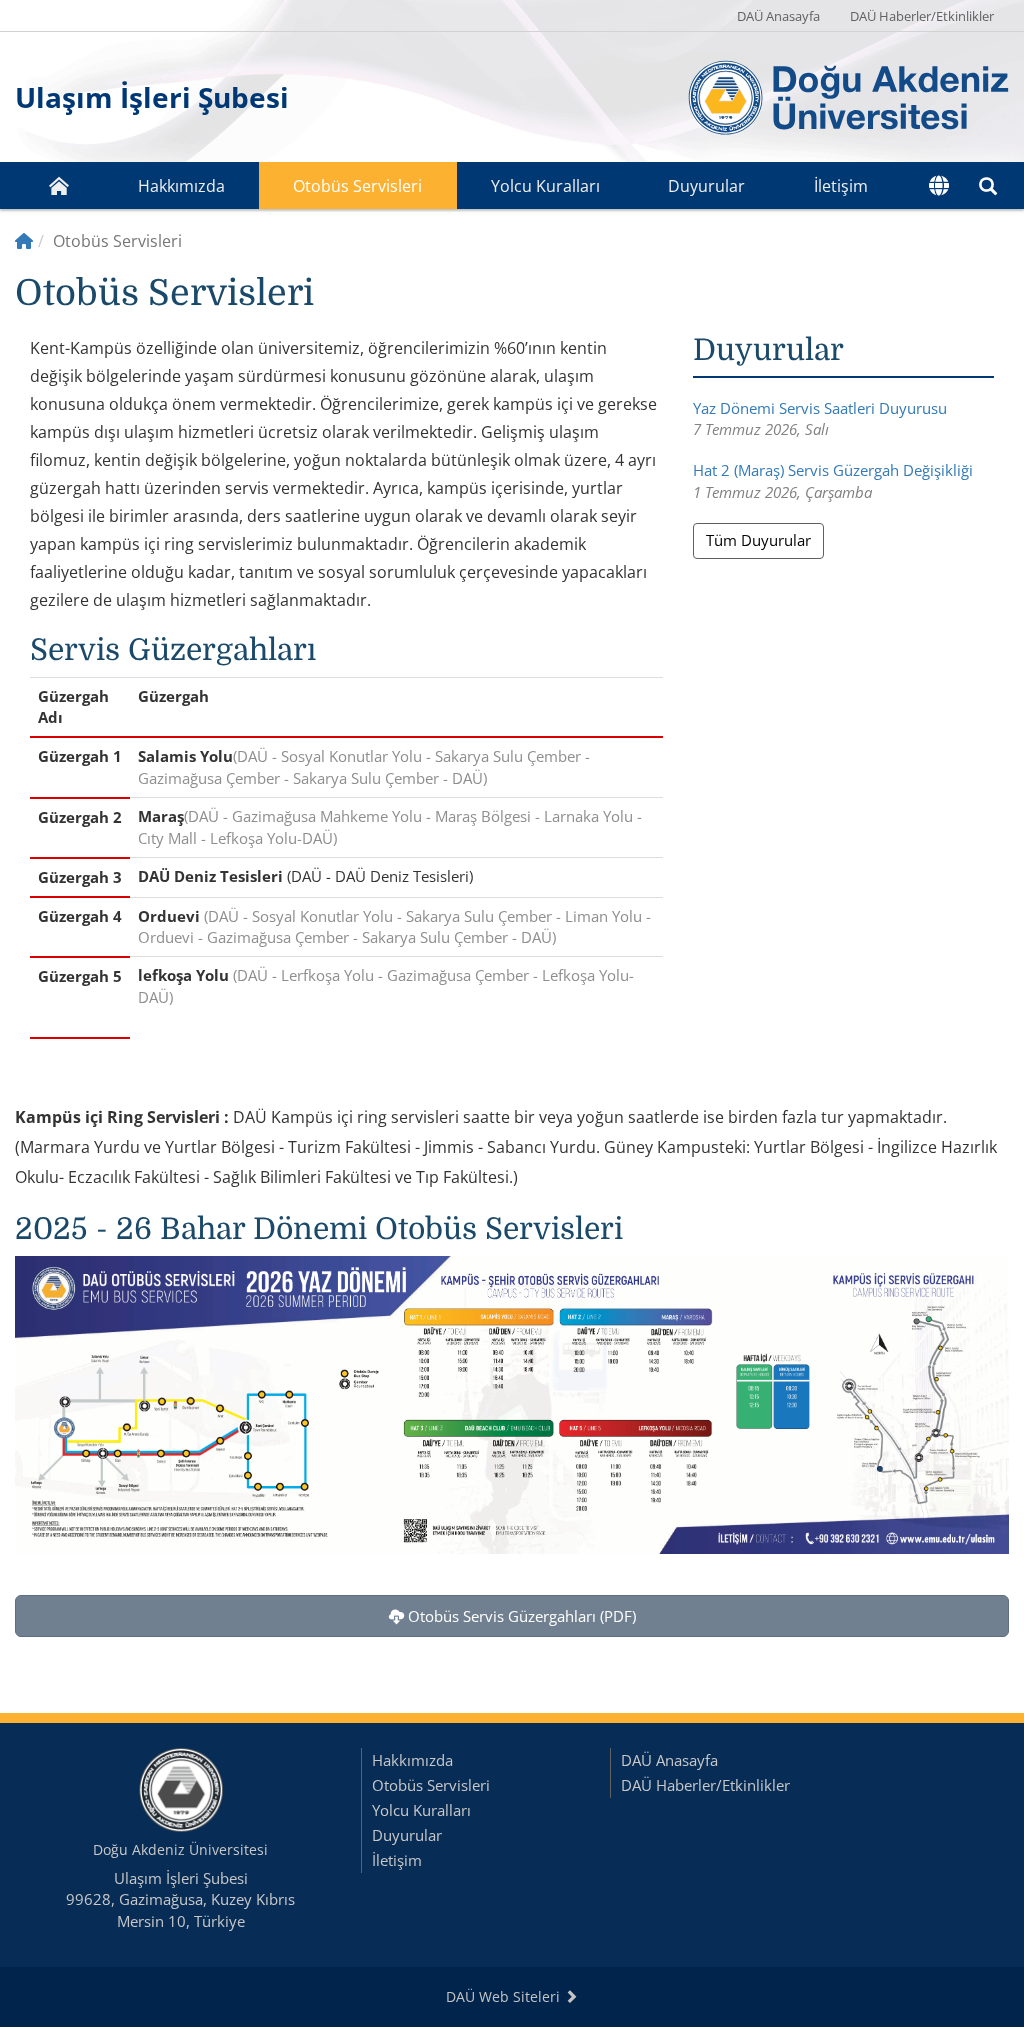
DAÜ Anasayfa (778, 16)
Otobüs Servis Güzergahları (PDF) (520, 1616)
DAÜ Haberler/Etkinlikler (922, 16)
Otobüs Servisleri (357, 186)
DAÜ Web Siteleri (505, 1996)
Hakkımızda (181, 186)
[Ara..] (988, 185)
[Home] (24, 241)
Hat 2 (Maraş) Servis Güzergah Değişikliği (833, 470)
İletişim (841, 186)
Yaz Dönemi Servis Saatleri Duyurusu (820, 408)
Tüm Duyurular (758, 540)
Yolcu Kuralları (545, 186)
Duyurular (706, 186)
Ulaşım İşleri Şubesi (152, 97)
